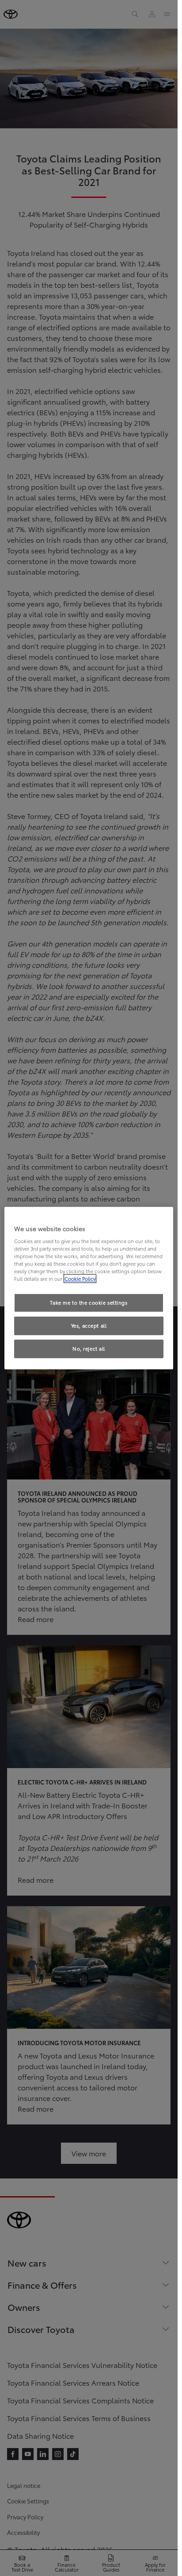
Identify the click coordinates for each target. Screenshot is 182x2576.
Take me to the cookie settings (89, 1303)
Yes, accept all (89, 1326)
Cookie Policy (80, 1279)
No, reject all (89, 1348)
